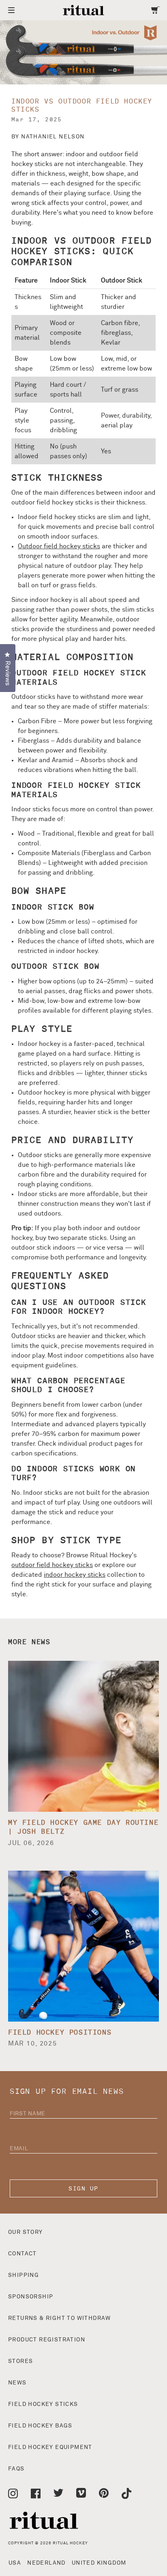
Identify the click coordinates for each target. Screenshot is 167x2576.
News (17, 2383)
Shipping (24, 2275)
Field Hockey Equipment (50, 2447)
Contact (22, 2254)
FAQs (16, 2469)
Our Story (26, 2232)
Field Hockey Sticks (43, 2404)
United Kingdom (99, 2563)
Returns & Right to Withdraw (60, 2318)
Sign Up (83, 2189)
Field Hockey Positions (60, 2033)
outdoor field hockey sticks (52, 1565)
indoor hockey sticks (75, 1575)
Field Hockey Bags (40, 2426)
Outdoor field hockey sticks (59, 546)
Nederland (46, 2563)
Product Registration (47, 2340)
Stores (20, 2361)
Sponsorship (31, 2297)
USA (15, 2563)
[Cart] (155, 10)
